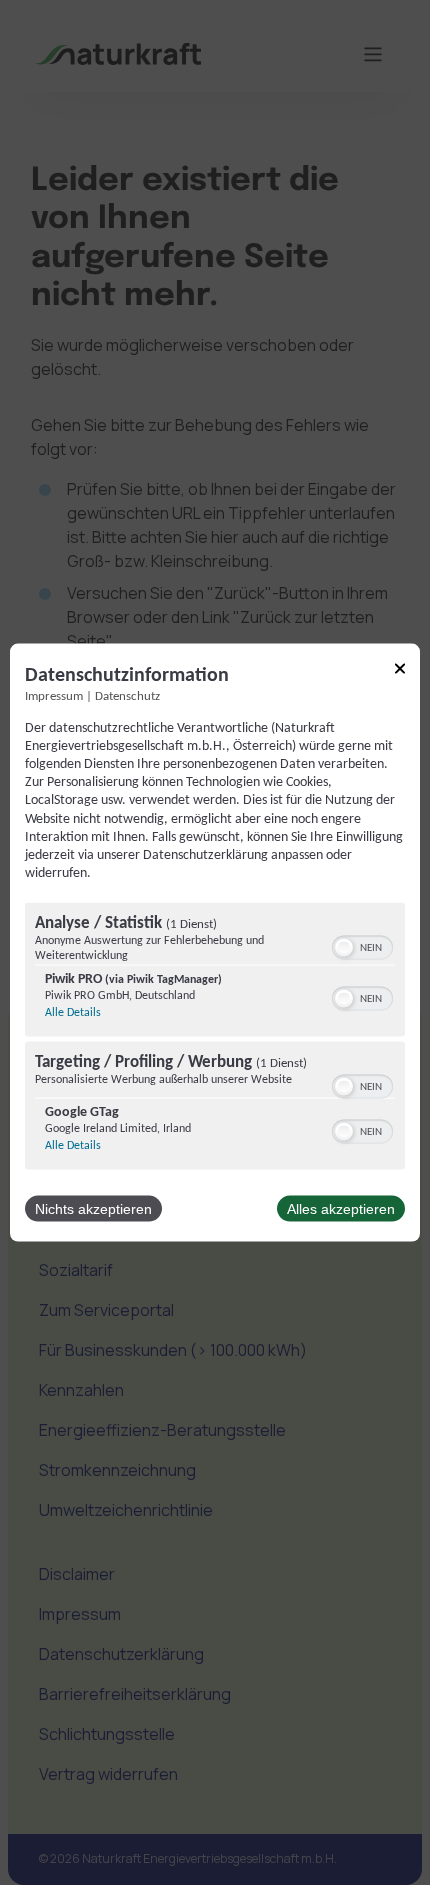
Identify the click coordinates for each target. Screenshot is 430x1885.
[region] (215, 1039)
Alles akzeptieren (341, 1209)
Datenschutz (127, 696)
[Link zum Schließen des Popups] (400, 671)
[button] (344, 948)
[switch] (362, 946)
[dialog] (215, 942)
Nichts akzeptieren (93, 1209)
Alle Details (73, 1013)
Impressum (54, 696)
